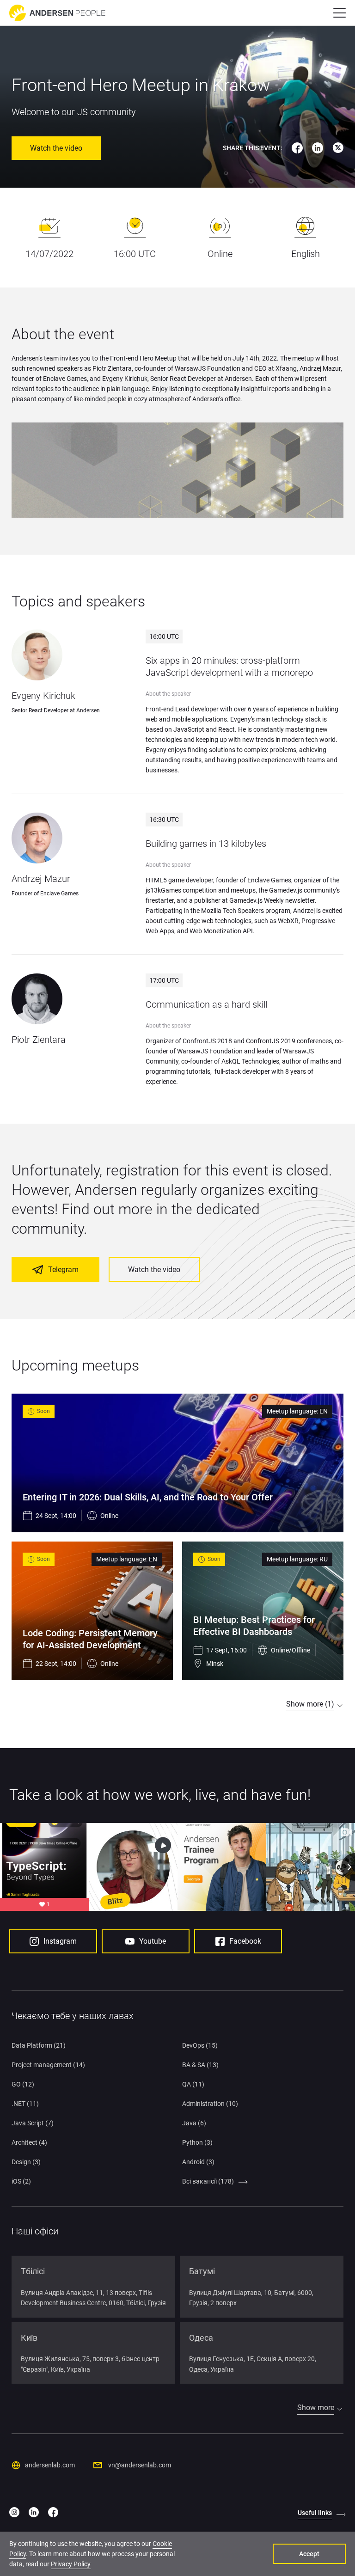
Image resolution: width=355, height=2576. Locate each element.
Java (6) (194, 2123)
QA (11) (193, 2084)
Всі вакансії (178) (208, 2181)
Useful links (315, 2513)
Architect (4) (29, 2142)
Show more (316, 2408)
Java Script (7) (33, 2123)
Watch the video (56, 148)
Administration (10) (210, 2104)
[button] (340, 13)
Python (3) (197, 2142)
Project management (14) (48, 2065)
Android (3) (198, 2162)
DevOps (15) (200, 2045)
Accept (309, 2554)
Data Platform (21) (39, 2045)
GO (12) (23, 2084)
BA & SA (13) (200, 2065)
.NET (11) (25, 2104)
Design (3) (26, 2162)
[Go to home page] (57, 13)
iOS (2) (21, 2181)
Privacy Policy (71, 2564)
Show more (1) (310, 1704)
